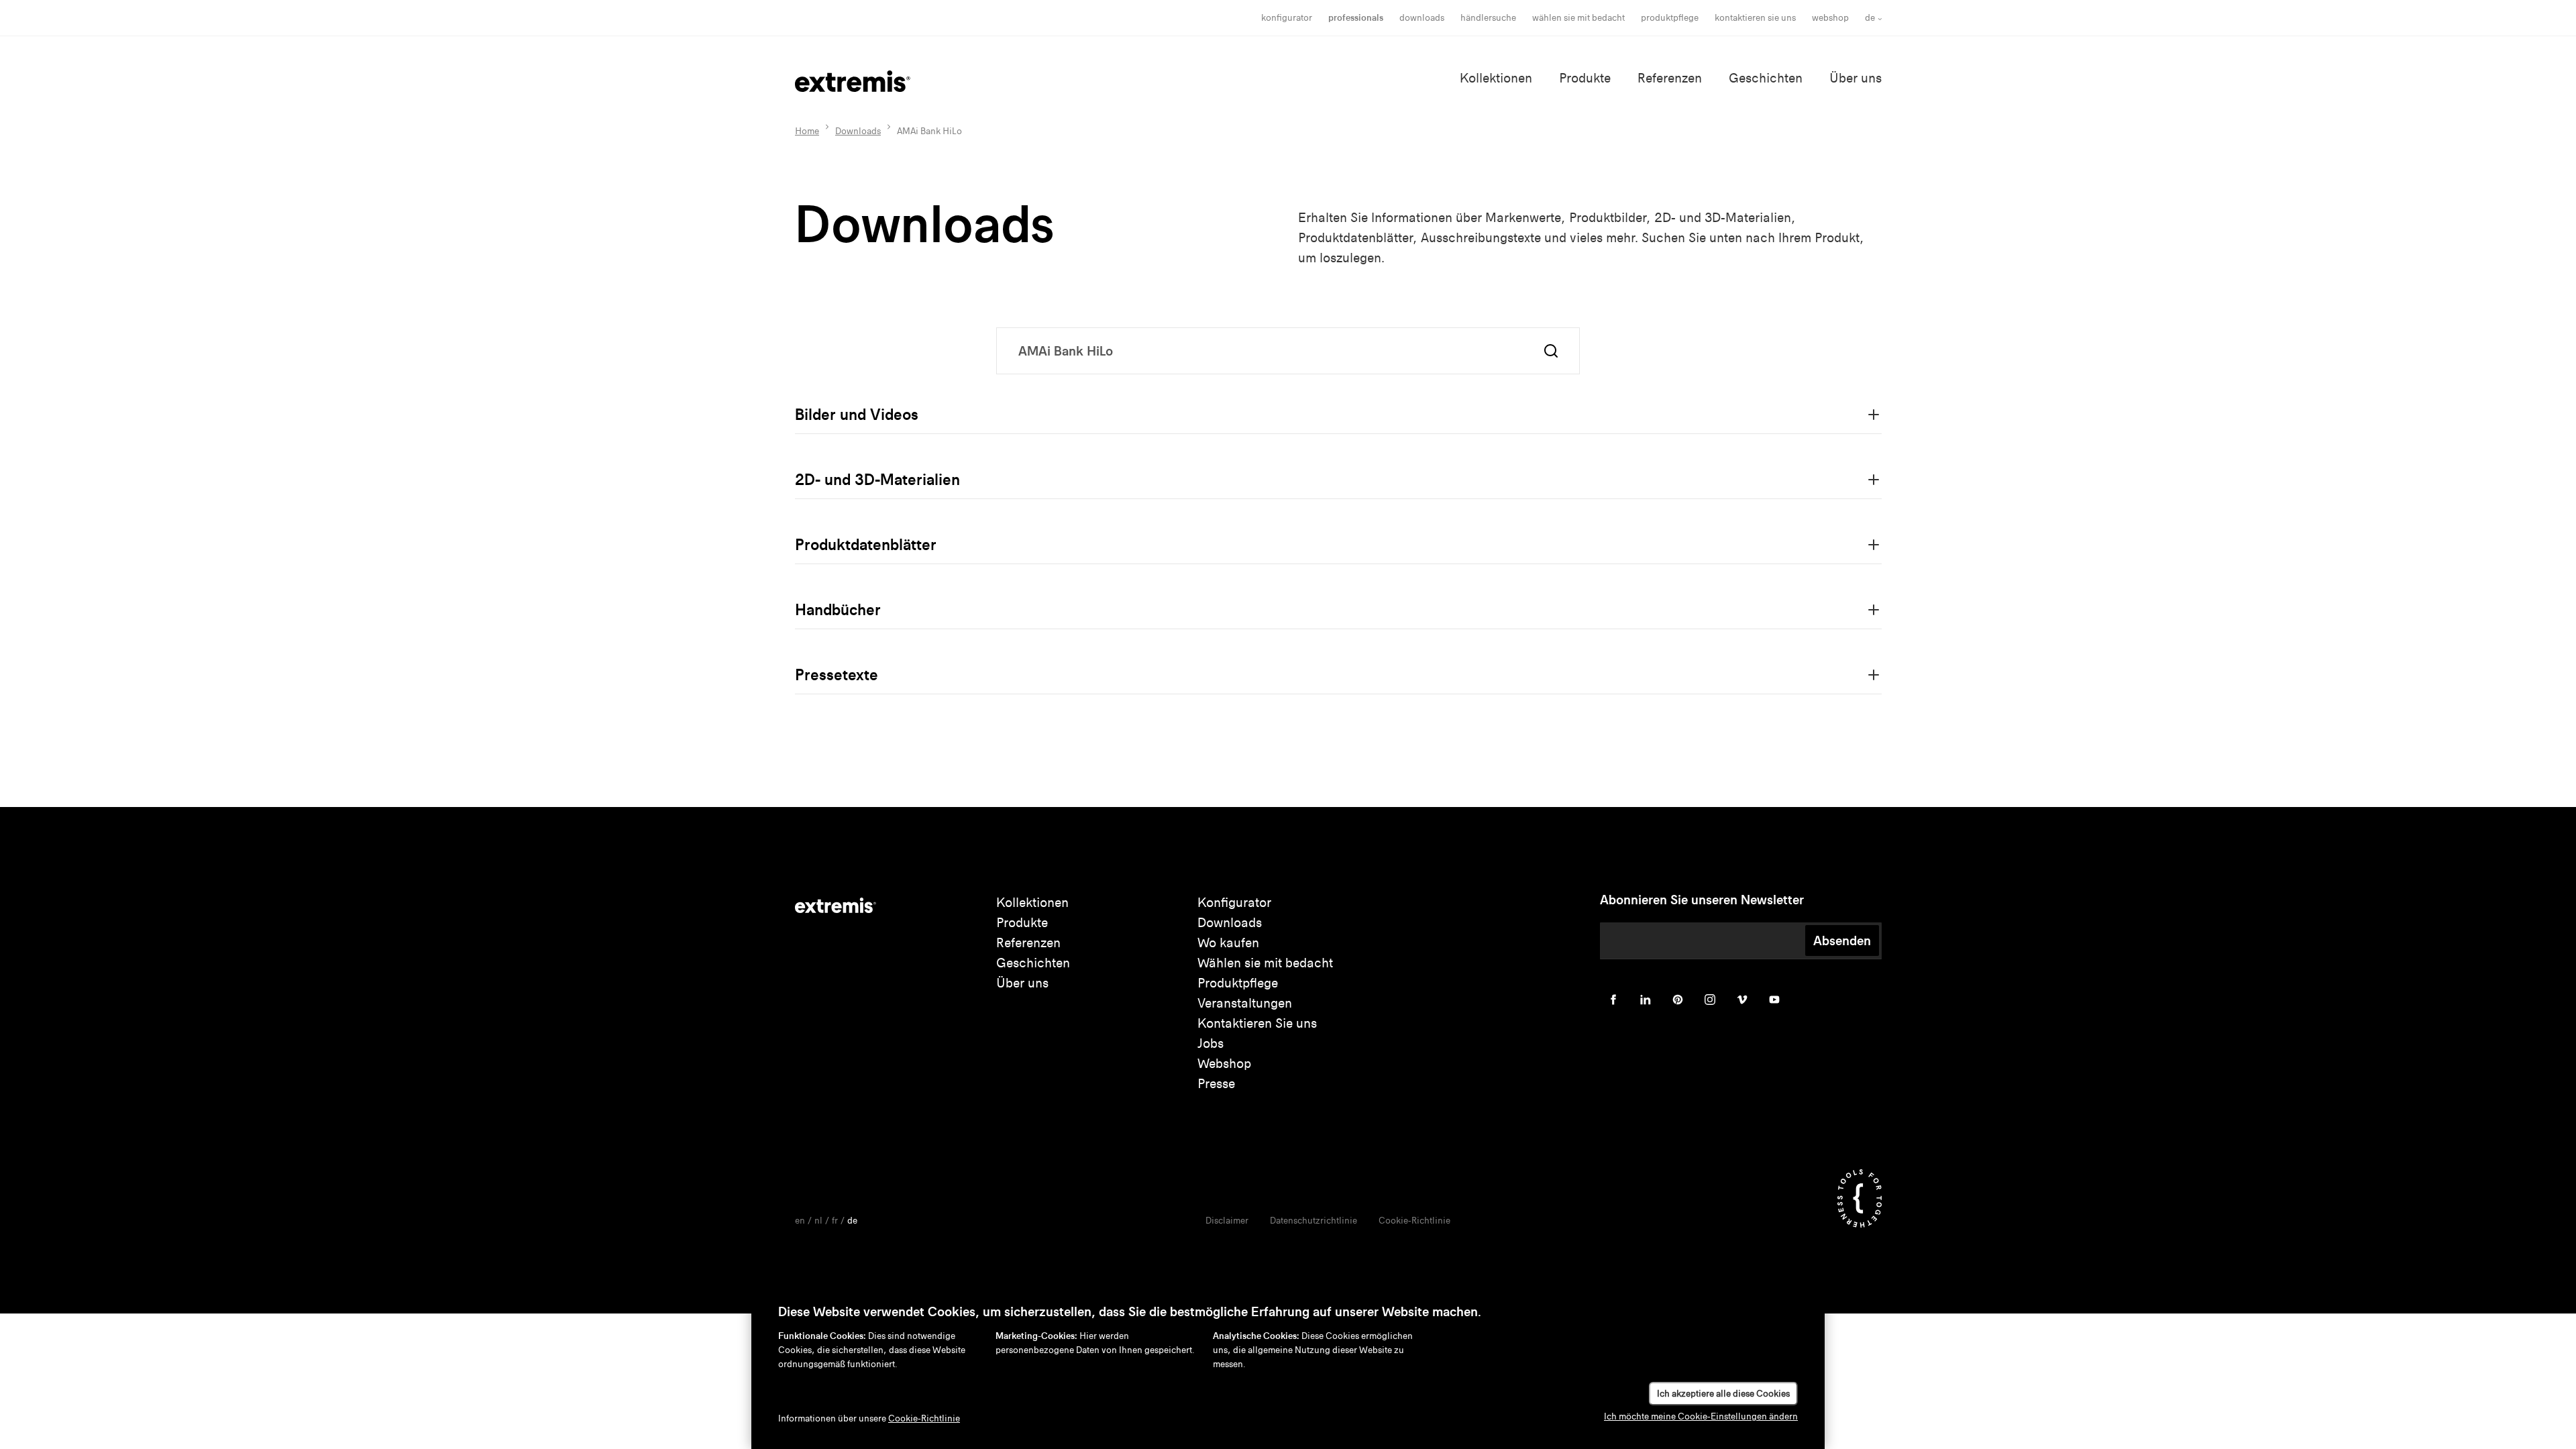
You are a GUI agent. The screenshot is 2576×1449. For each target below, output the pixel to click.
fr (835, 1221)
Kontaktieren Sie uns (1755, 18)
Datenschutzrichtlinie (1313, 1221)
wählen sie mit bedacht (1578, 18)
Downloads (1422, 18)
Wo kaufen (1228, 943)
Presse (1216, 1084)
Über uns (1856, 78)
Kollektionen (1496, 78)
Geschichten (1766, 78)
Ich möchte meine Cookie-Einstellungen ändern (1701, 1416)
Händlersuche (1488, 18)
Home (807, 131)
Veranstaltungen (1245, 1003)
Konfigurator (1287, 18)
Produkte (1585, 78)
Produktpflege (1670, 18)
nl (818, 1221)
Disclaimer (1227, 1221)
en (800, 1221)
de (1870, 18)
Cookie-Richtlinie (1414, 1221)
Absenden (1842, 941)
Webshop (1830, 18)
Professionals (1356, 18)
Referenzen (1670, 78)
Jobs (1211, 1043)
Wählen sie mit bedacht (1265, 963)
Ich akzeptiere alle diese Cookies (1723, 1394)
